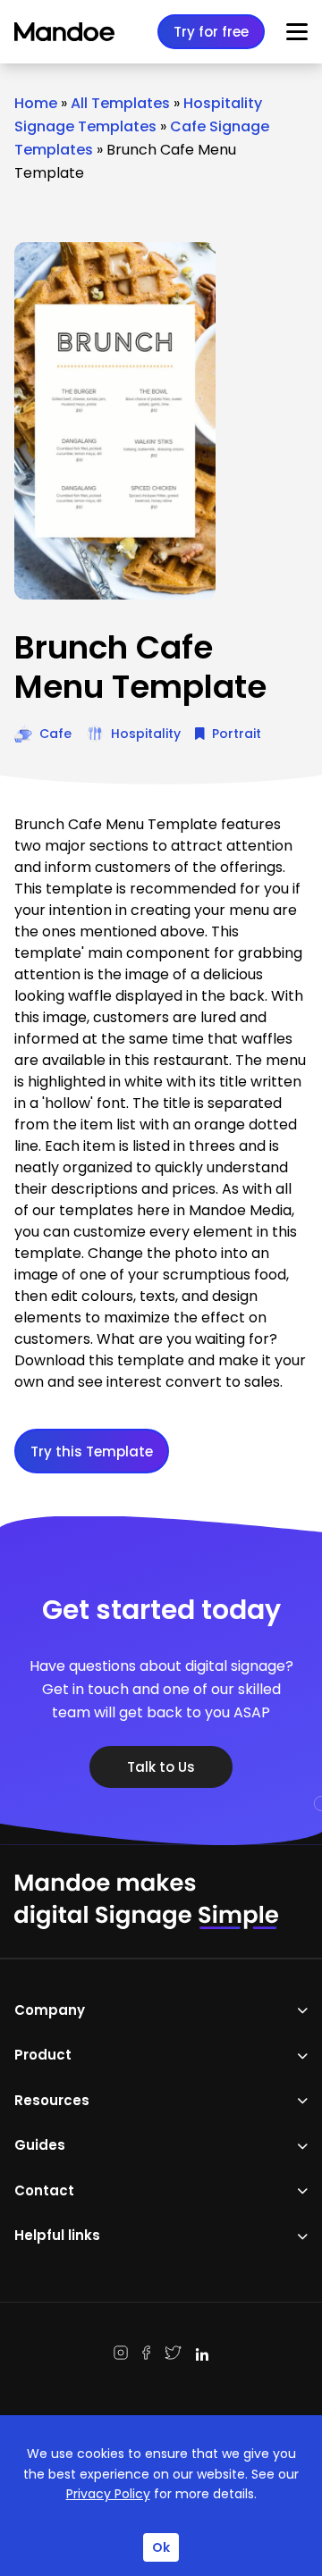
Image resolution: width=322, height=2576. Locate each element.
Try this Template (92, 1452)
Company (50, 2010)
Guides (40, 2145)
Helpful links (57, 2235)
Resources (52, 2100)
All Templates (120, 103)
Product (43, 2055)
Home (36, 103)
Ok (161, 2547)
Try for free (211, 32)
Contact (44, 2190)
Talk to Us (161, 1767)
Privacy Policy (108, 2494)
